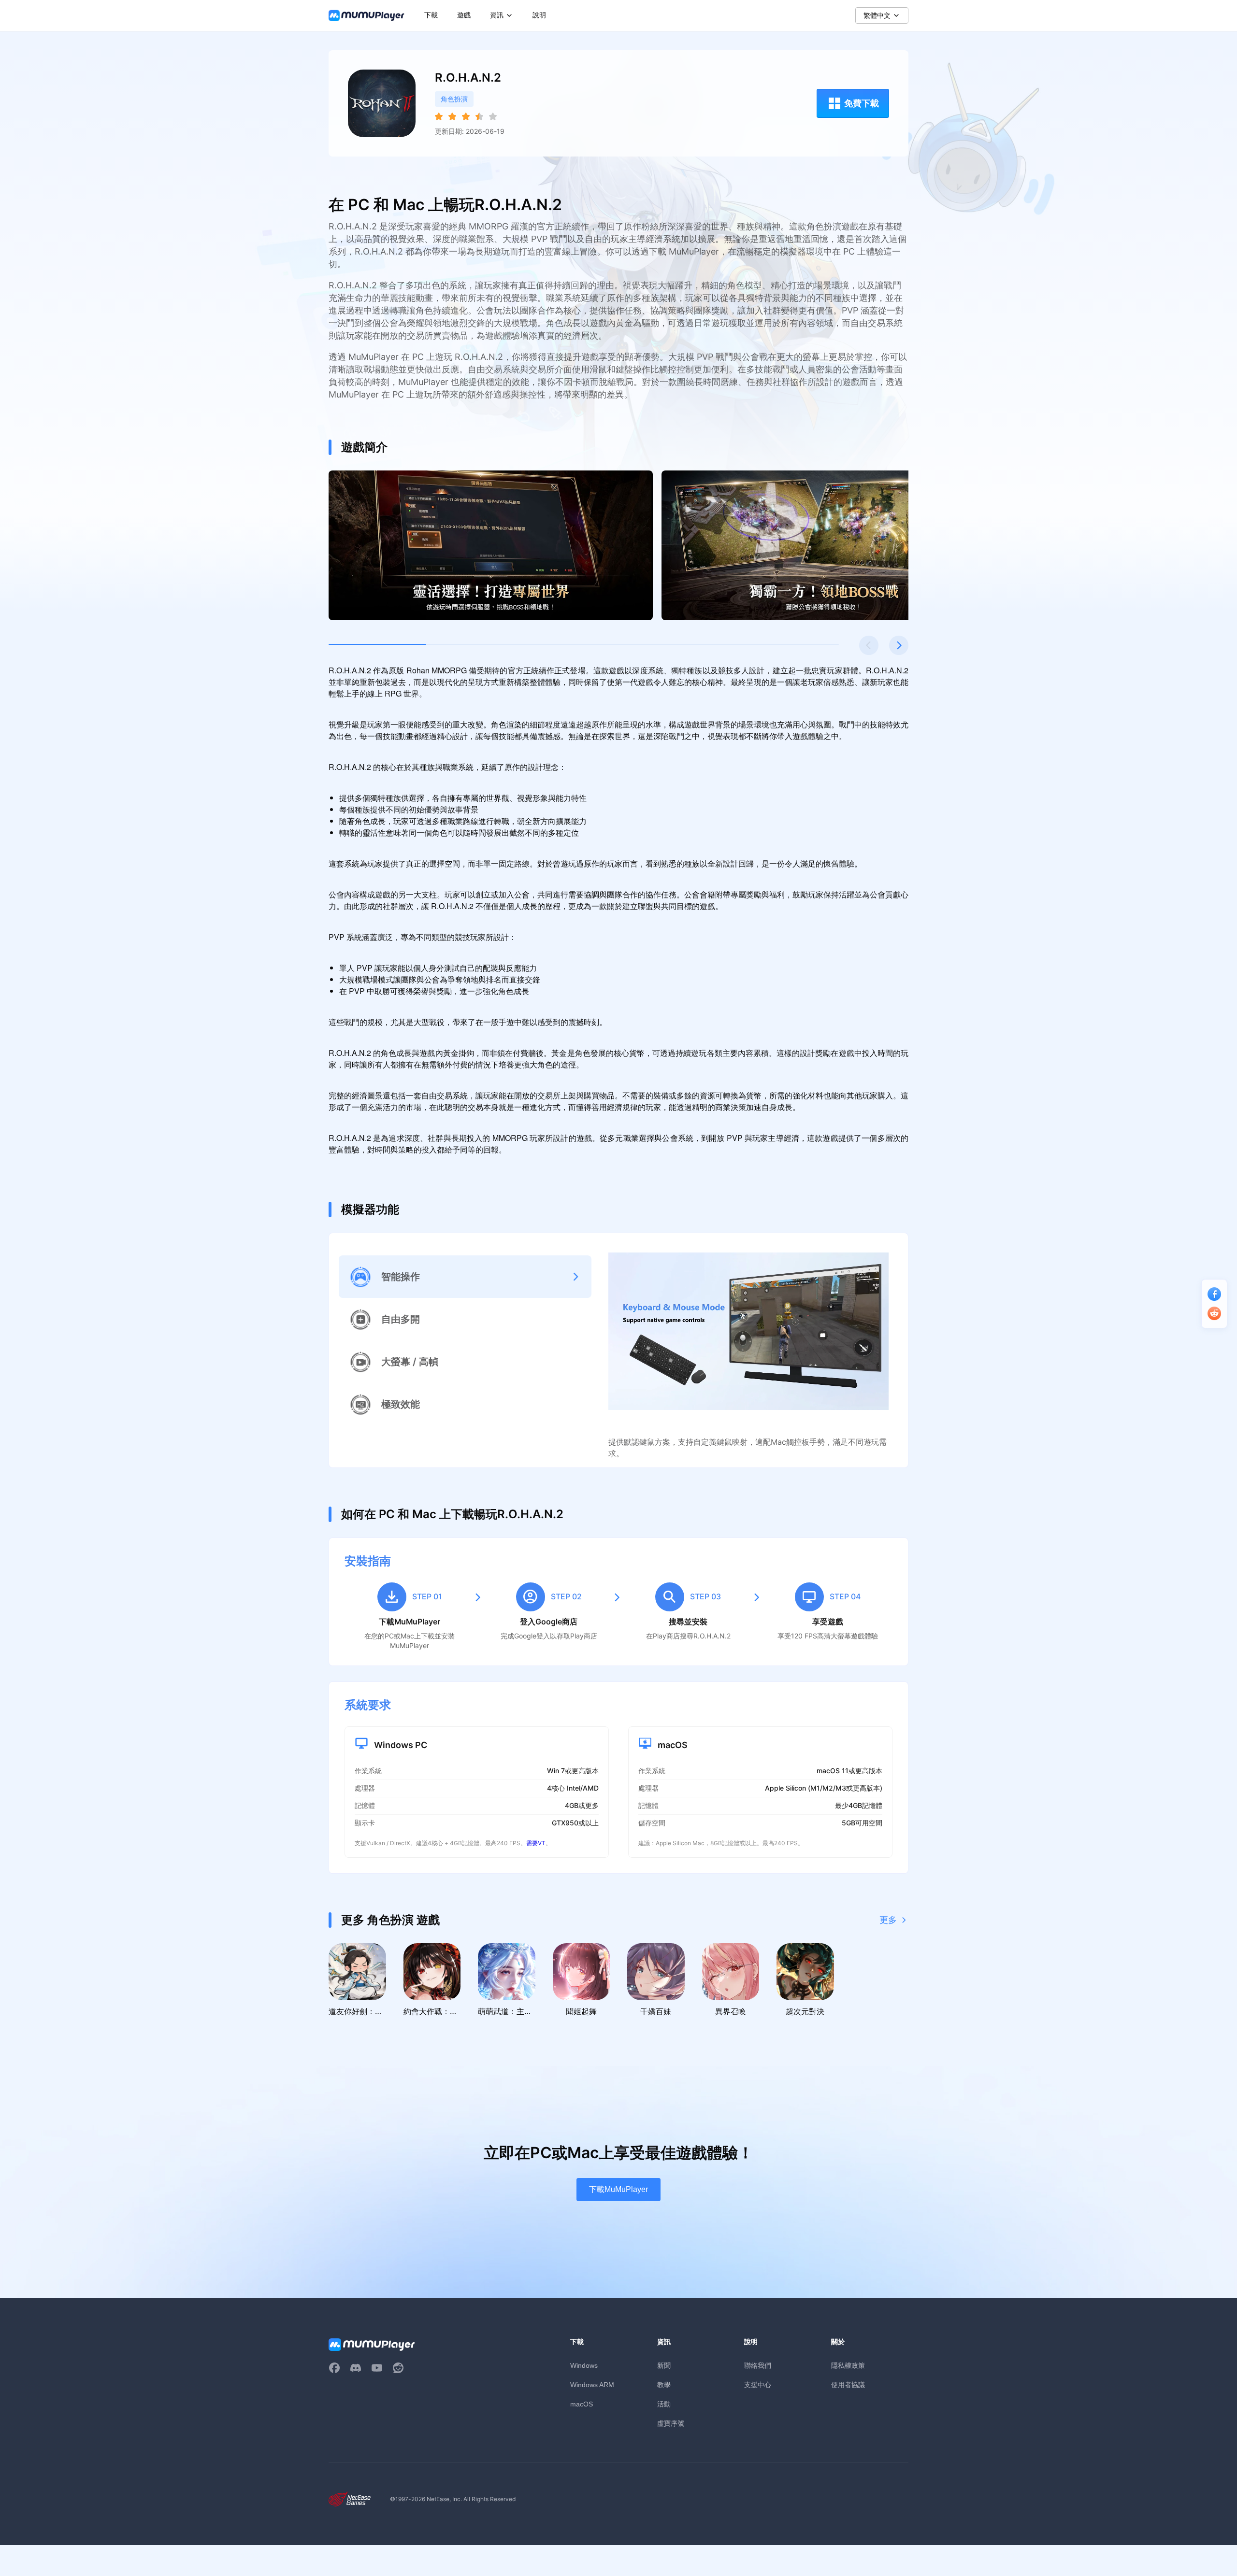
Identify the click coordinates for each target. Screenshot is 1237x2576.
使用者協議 (848, 2384)
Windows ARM (592, 2385)
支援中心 (758, 2384)
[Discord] (356, 2368)
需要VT (536, 1843)
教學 (664, 2384)
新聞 (664, 2365)
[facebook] (334, 2368)
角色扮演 (454, 99)
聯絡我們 (758, 2365)
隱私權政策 (848, 2365)
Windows (584, 2365)
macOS (582, 2404)
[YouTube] (377, 2368)
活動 (664, 2404)
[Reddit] (398, 2368)
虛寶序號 (671, 2423)
